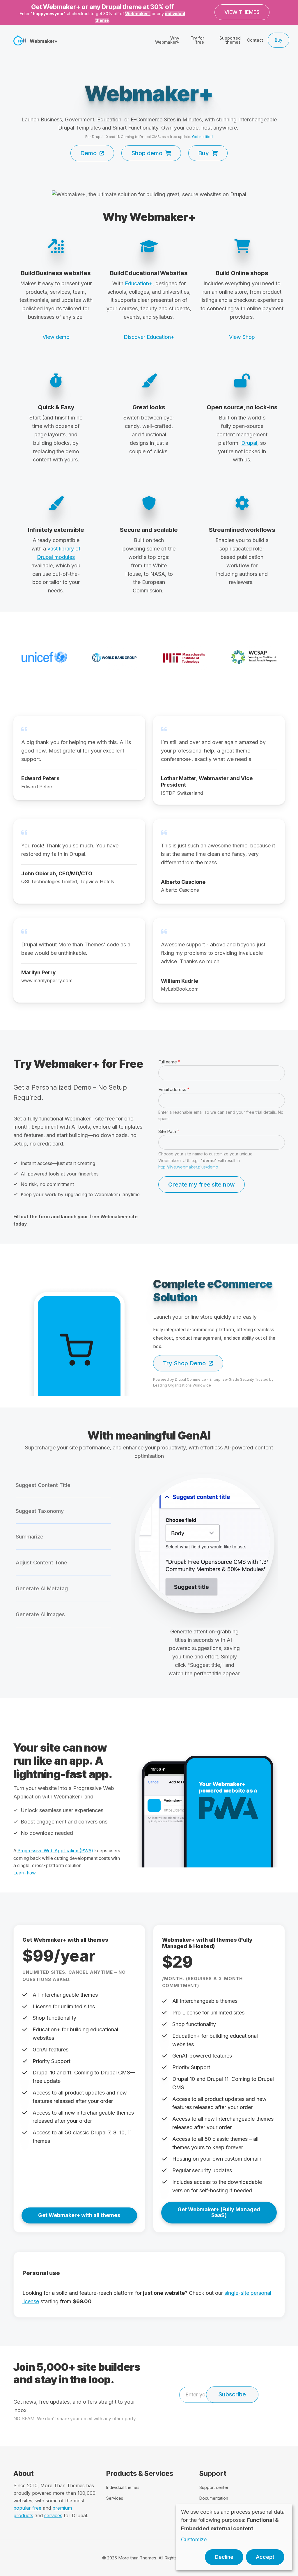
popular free (27, 2508)
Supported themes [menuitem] (230, 40)
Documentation (214, 2498)
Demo (88, 153)
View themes (242, 12)
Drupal (249, 443)
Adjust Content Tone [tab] (41, 1563)
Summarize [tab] (30, 1537)
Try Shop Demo (184, 1363)
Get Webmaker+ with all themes (79, 2215)
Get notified (202, 137)
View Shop (242, 337)
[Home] (20, 40)
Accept (265, 2557)
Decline (224, 2557)
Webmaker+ (138, 14)
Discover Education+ (149, 337)
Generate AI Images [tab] (40, 1614)
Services (115, 2498)
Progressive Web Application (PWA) (55, 1851)
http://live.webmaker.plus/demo (188, 1167)
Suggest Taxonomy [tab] (40, 1511)
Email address (172, 1089)
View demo (56, 337)
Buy (204, 153)
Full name (168, 1062)
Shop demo (147, 153)
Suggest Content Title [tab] (43, 1485)
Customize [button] (194, 2539)
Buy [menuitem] (279, 40)
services (53, 2515)
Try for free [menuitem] (197, 40)
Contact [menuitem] (255, 40)
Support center (214, 2487)
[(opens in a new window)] (149, 194)
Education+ (139, 283)
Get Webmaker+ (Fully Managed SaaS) (219, 2212)
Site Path (167, 1131)
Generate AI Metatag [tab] (42, 1588)
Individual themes (123, 2487)
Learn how (25, 1873)
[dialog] (234, 2537)
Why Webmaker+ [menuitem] (167, 40)
